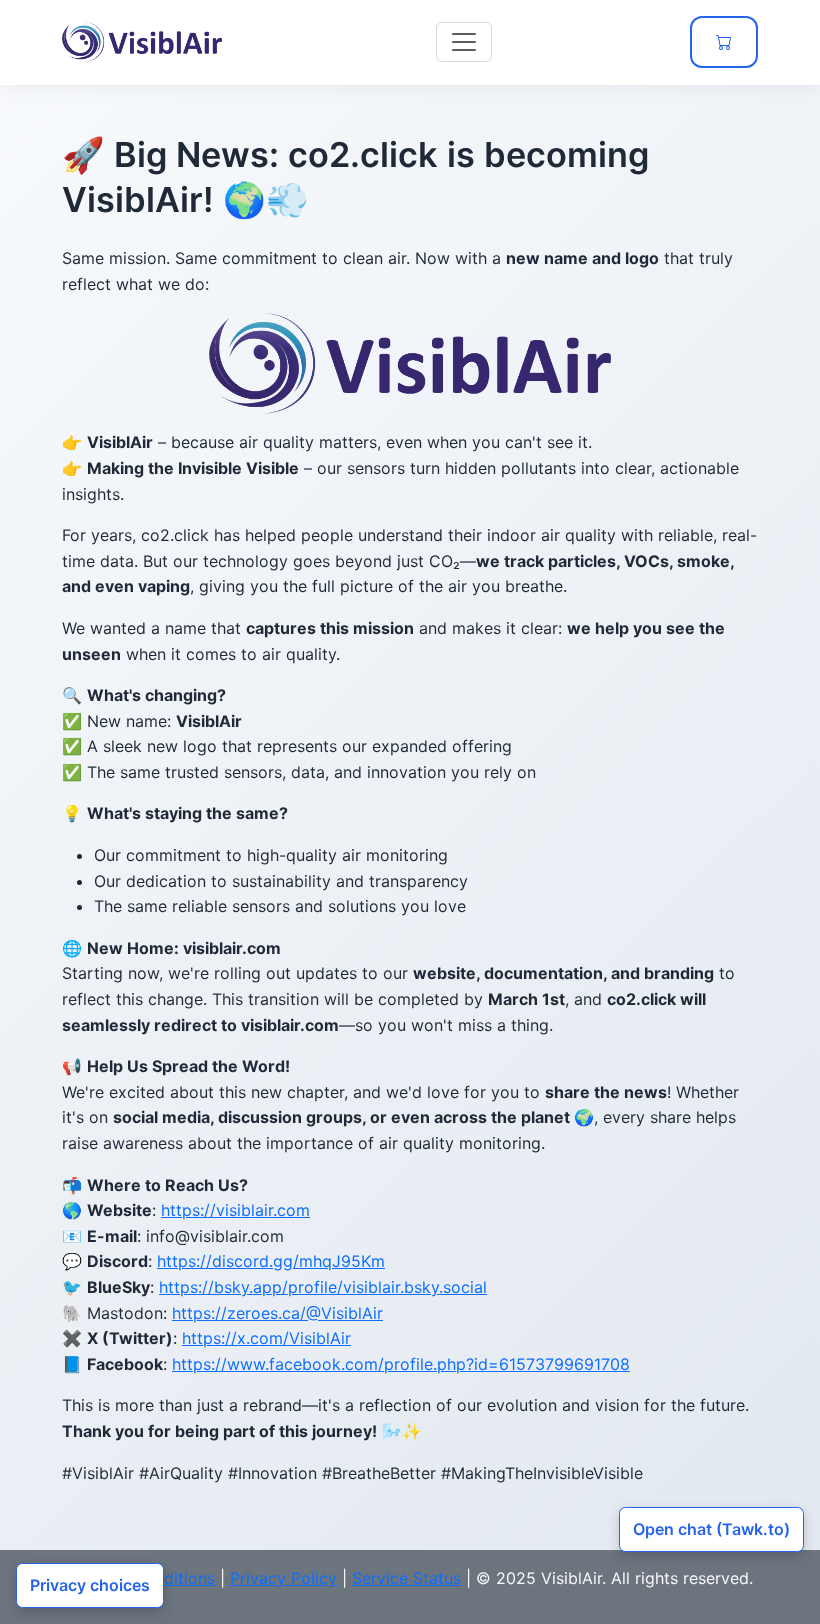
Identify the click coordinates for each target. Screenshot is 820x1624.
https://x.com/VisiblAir (266, 1338)
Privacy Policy (283, 1578)
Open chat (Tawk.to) (711, 1529)
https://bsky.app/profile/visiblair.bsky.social (323, 1287)
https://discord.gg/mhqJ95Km (271, 1261)
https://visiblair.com (235, 1210)
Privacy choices (90, 1585)
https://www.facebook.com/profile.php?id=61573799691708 (401, 1364)
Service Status (406, 1578)
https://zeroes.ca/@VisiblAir (277, 1313)
